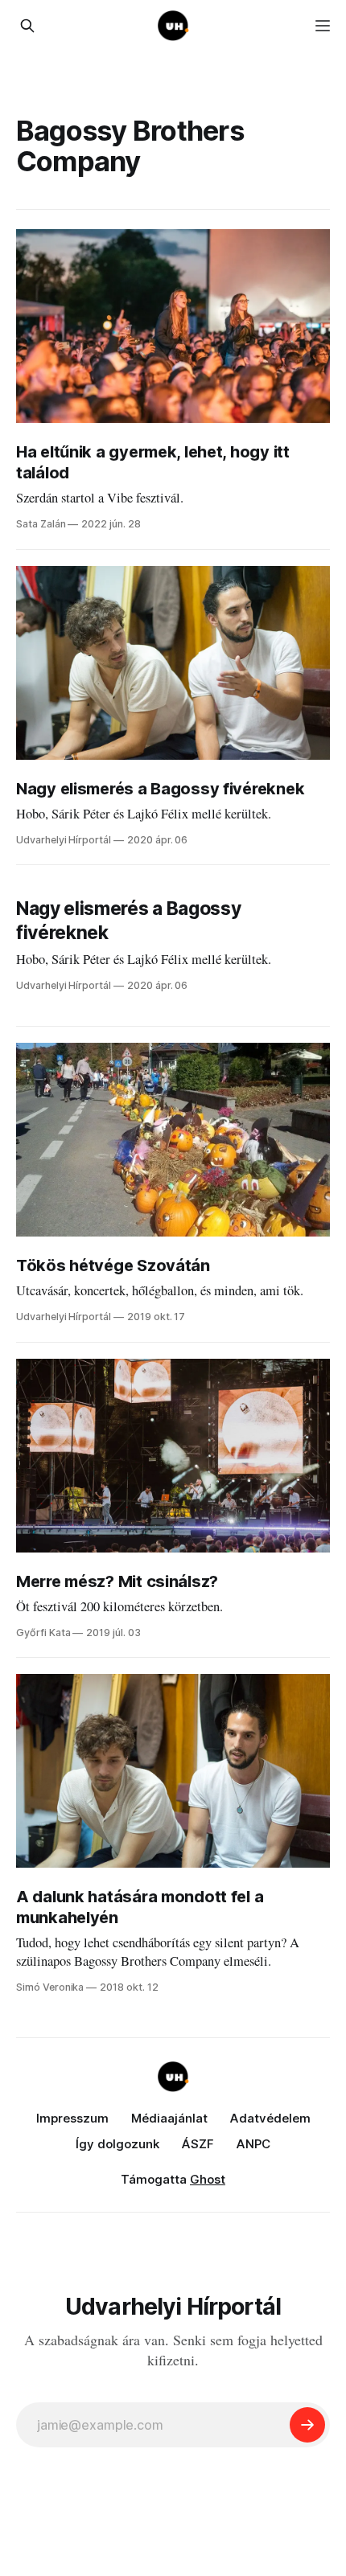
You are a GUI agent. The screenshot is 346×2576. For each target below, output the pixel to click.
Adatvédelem (270, 2118)
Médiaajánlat (169, 2118)
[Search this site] (27, 26)
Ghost (208, 2179)
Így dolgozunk (117, 2144)
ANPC (253, 2144)
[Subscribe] (307, 2425)
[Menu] (323, 26)
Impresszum (72, 2118)
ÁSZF (198, 2144)
